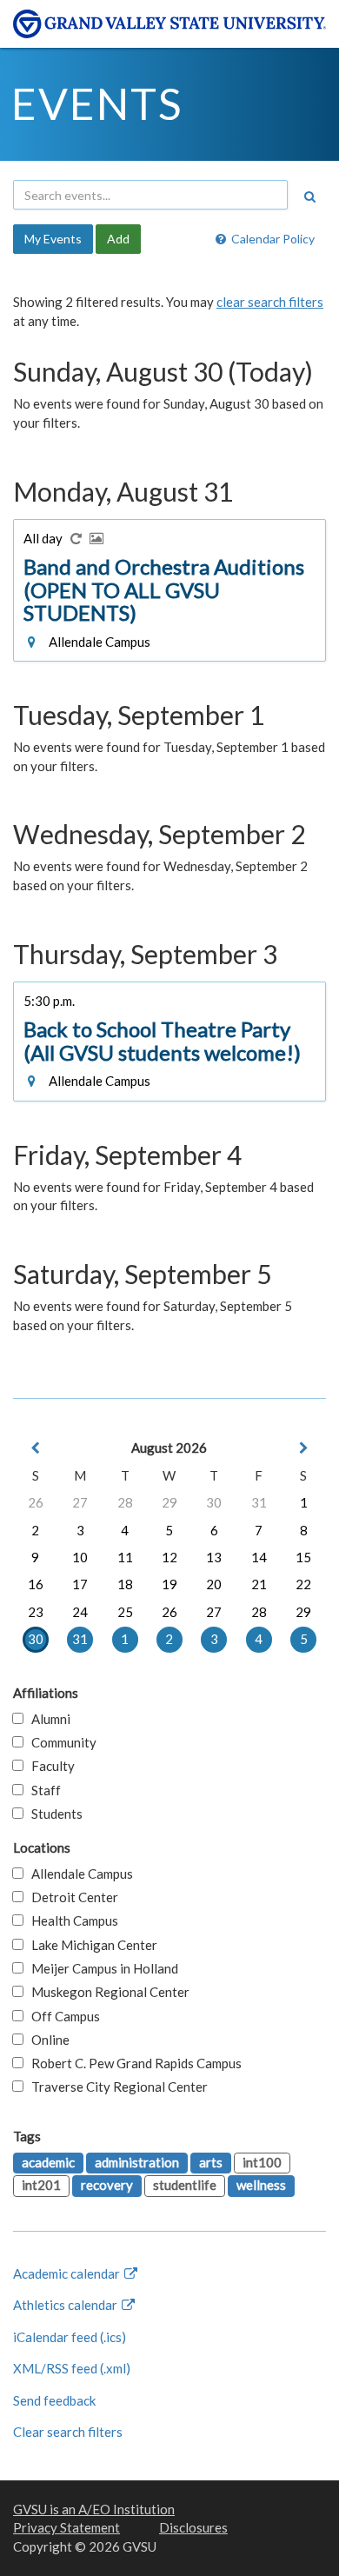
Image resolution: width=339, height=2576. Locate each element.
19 (169, 1584)
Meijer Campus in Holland (101, 1968)
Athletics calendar (66, 2305)
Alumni (47, 1719)
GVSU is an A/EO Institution (94, 2509)
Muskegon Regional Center (106, 1992)
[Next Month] (303, 1448)
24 (80, 1612)
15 (303, 1557)
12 (169, 1557)
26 (36, 1502)
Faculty (49, 1766)
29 (169, 1502)
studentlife (185, 2185)
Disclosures (193, 2527)
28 (125, 1502)
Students (53, 1814)
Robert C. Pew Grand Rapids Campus (133, 2063)
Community (60, 1742)
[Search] (309, 196)
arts (211, 2162)
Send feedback (54, 2400)
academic (48, 2162)
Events (97, 103)
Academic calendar (68, 2273)
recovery (107, 2185)
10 (80, 1557)
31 (259, 1502)
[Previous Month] (36, 1448)
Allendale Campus (78, 1874)
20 (214, 1584)
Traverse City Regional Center (116, 2087)
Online (47, 2040)
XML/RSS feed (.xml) (72, 2368)
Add (118, 239)
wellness (261, 2185)
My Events (53, 239)
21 (259, 1584)
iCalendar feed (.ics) (70, 2337)
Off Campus (62, 2016)
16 (36, 1584)
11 (125, 1557)
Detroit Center (71, 1897)
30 (214, 1502)
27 (80, 1502)
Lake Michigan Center (90, 1945)
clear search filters (270, 302)
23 (36, 1612)
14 (259, 1557)
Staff (42, 1790)
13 (214, 1557)
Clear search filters (68, 2432)
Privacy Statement (66, 2527)
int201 (41, 2185)
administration (137, 2162)
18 (125, 1584)
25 (125, 1612)
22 (303, 1584)
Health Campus (71, 1920)
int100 (262, 2162)
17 (80, 1584)
